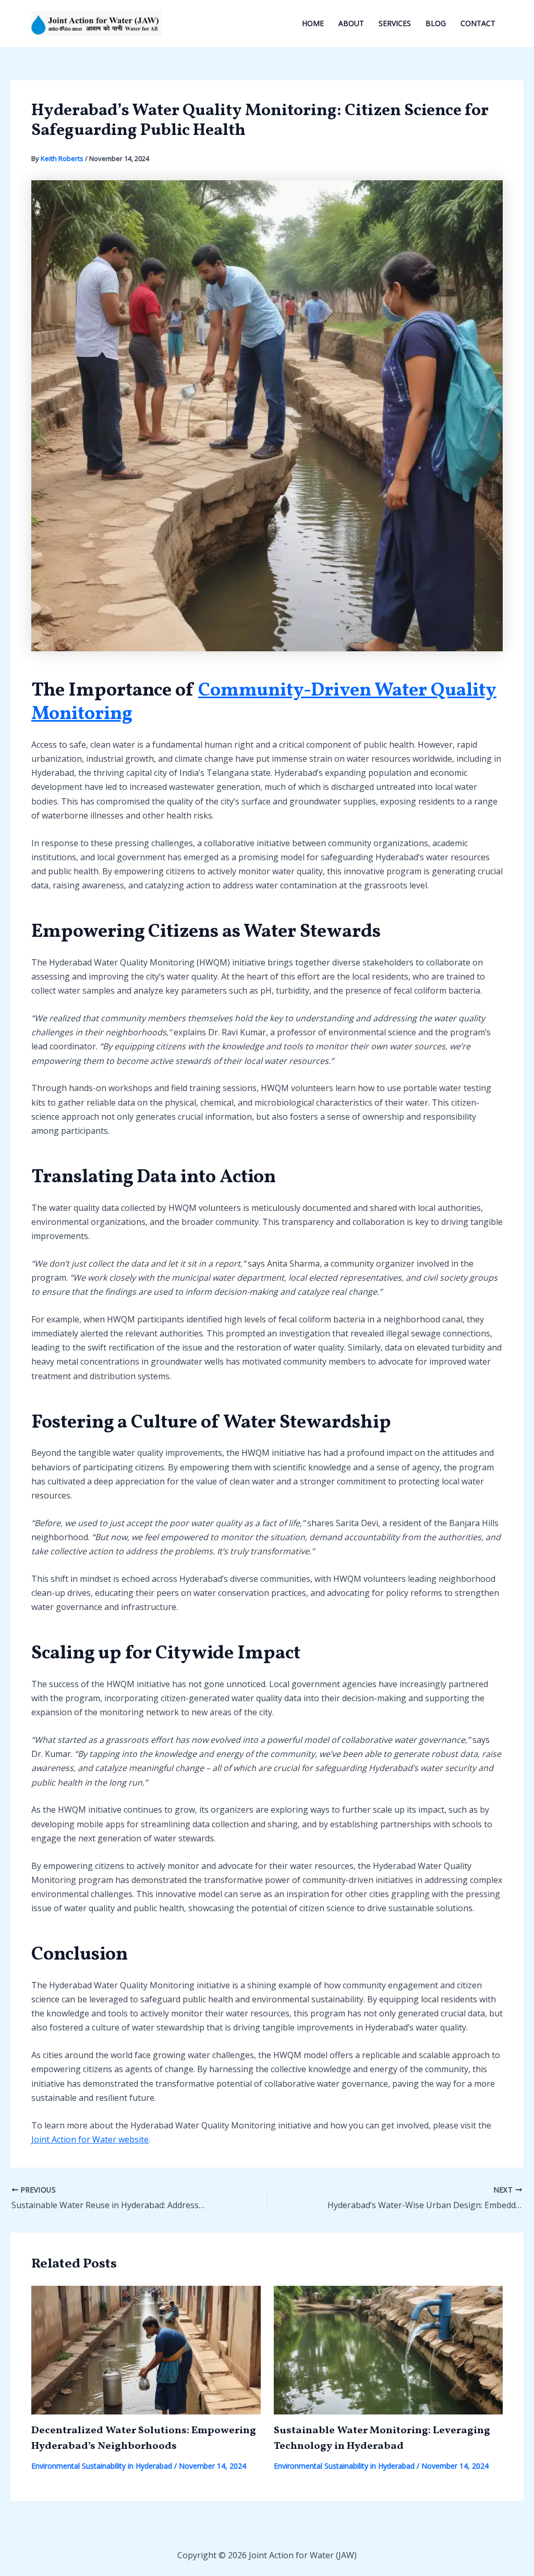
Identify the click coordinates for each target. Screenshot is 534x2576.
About (351, 23)
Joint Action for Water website (90, 2139)
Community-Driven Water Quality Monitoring (264, 703)
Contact (478, 23)
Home (313, 23)
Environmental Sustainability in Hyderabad (102, 2466)
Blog (436, 23)
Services (395, 23)
